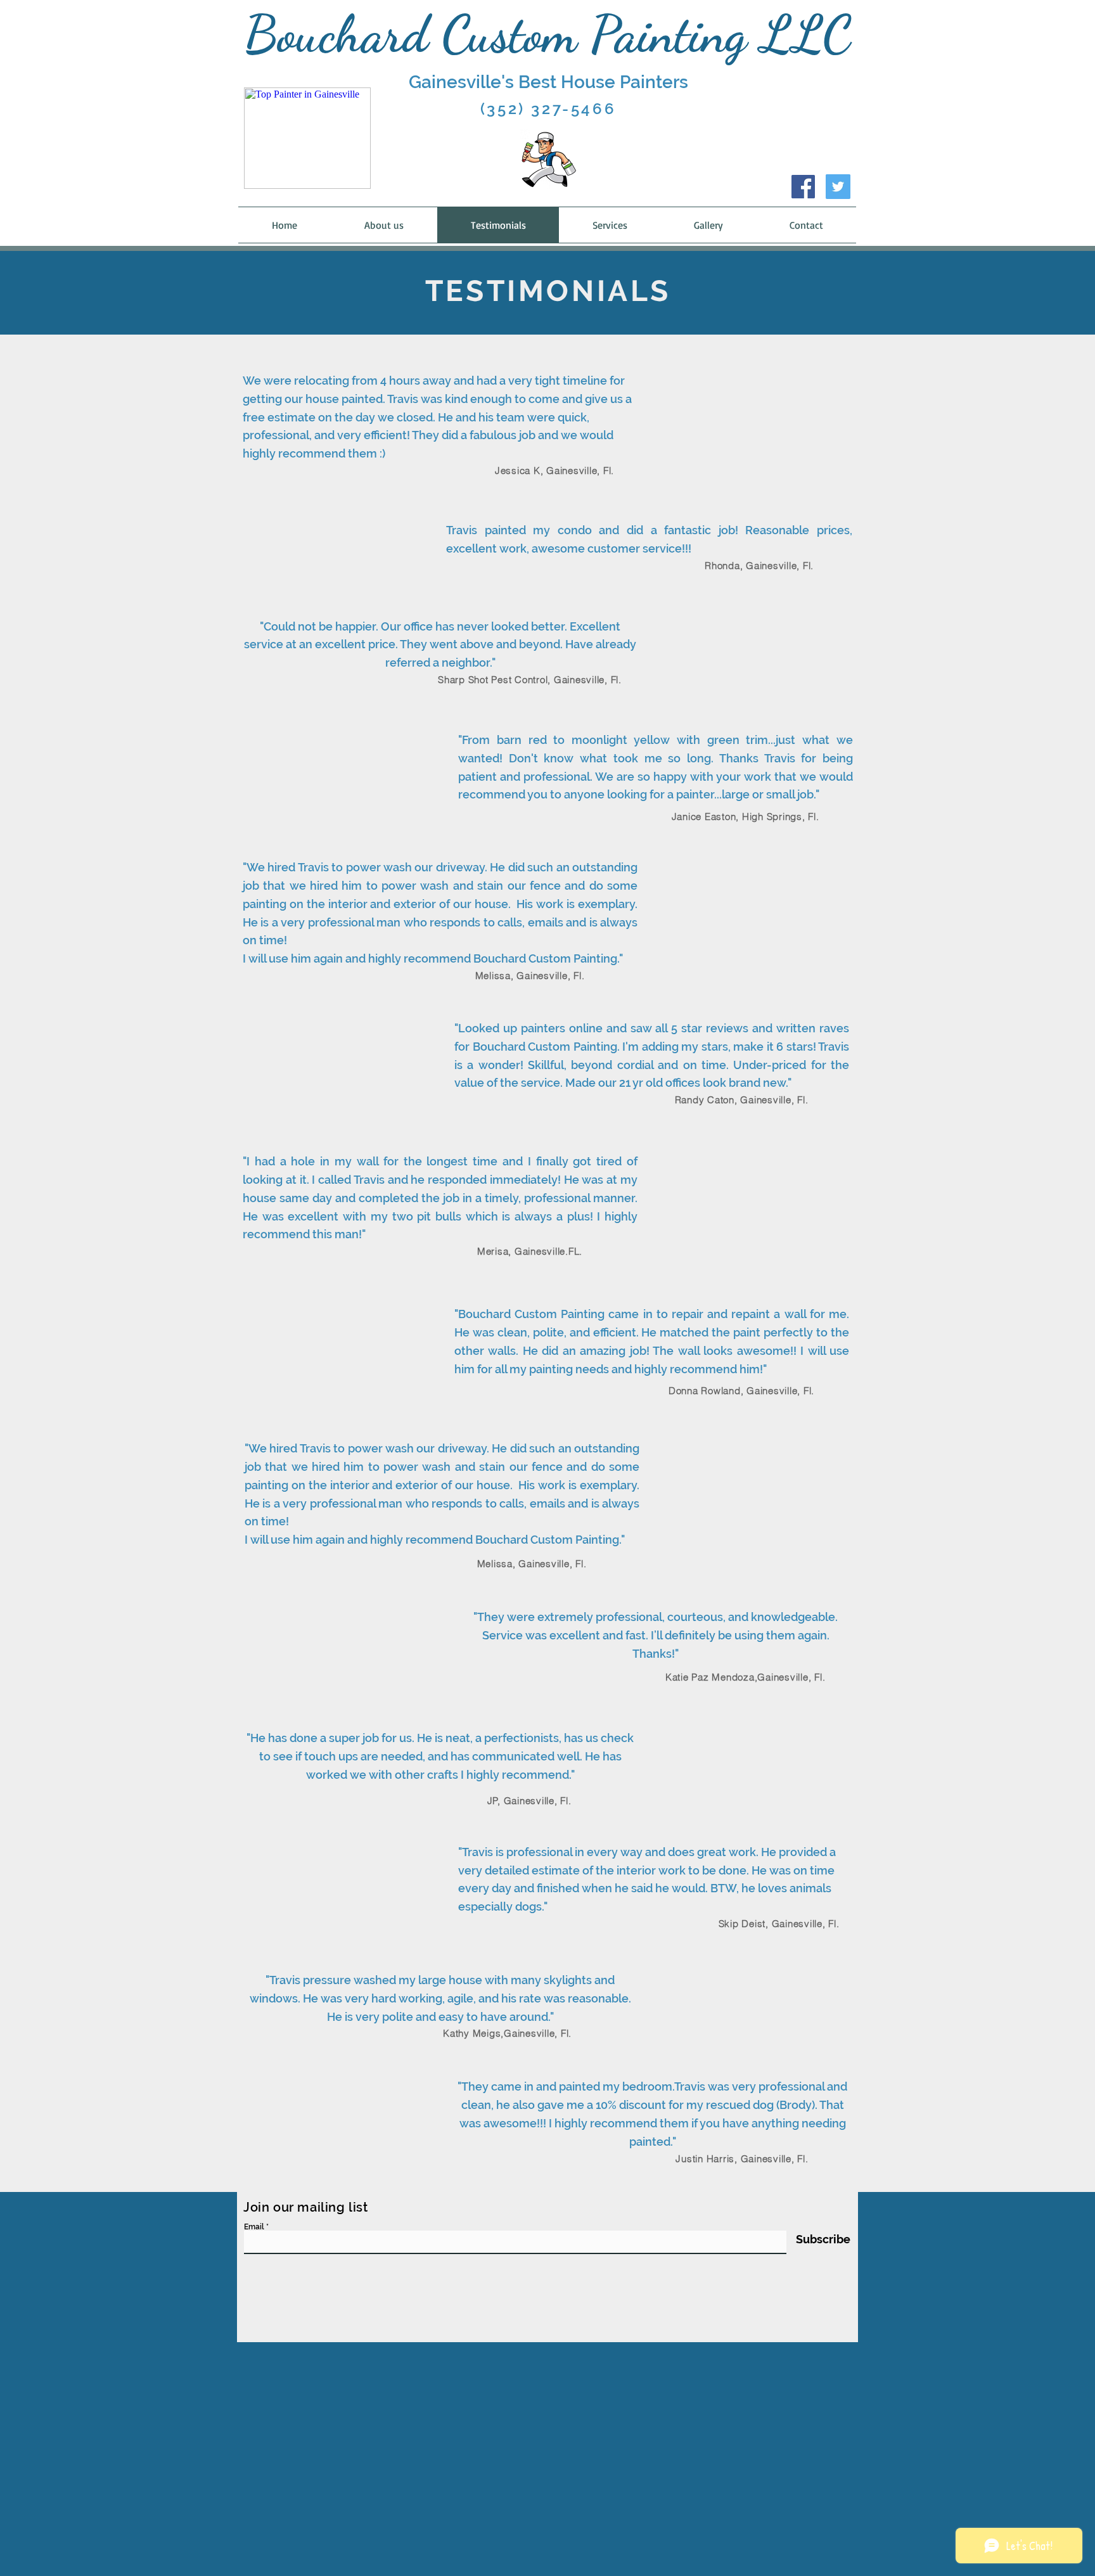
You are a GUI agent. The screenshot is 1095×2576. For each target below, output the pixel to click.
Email (254, 2227)
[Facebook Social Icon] (803, 187)
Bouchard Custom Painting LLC (548, 34)
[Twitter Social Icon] (838, 187)
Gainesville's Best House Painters (548, 82)
